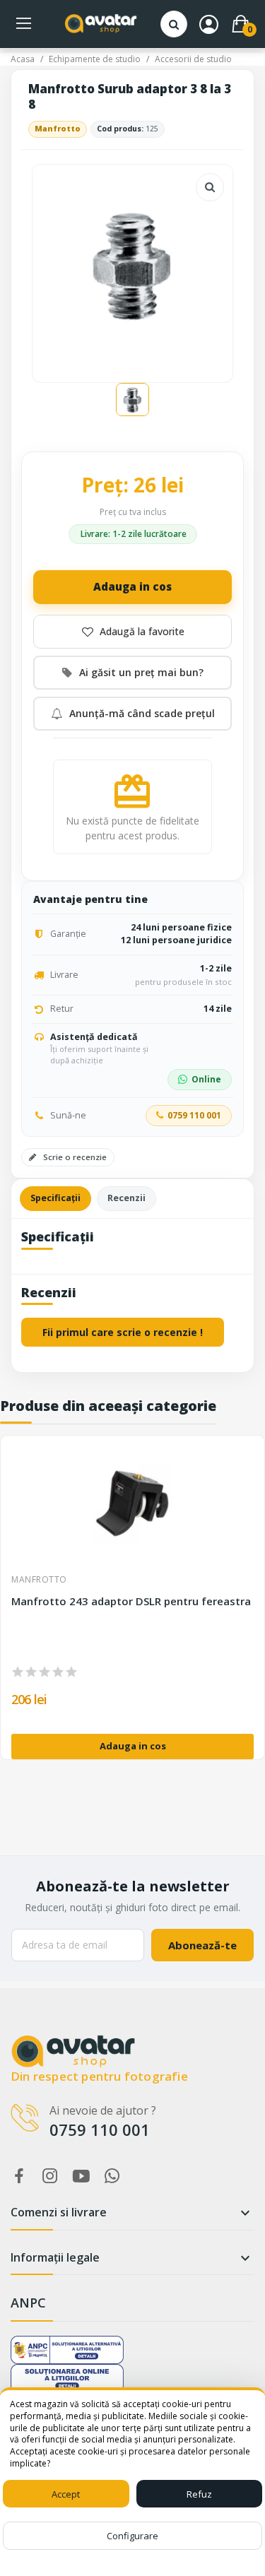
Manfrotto (58, 129)
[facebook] (19, 2176)
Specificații (55, 1198)
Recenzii (126, 1198)
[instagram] (50, 2176)
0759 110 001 (194, 1115)
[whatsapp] (112, 2176)
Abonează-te (202, 1945)
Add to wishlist (132, 632)
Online (206, 1079)
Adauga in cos (132, 586)
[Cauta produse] (174, 24)
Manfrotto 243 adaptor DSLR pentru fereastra (131, 1601)
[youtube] (81, 2176)
